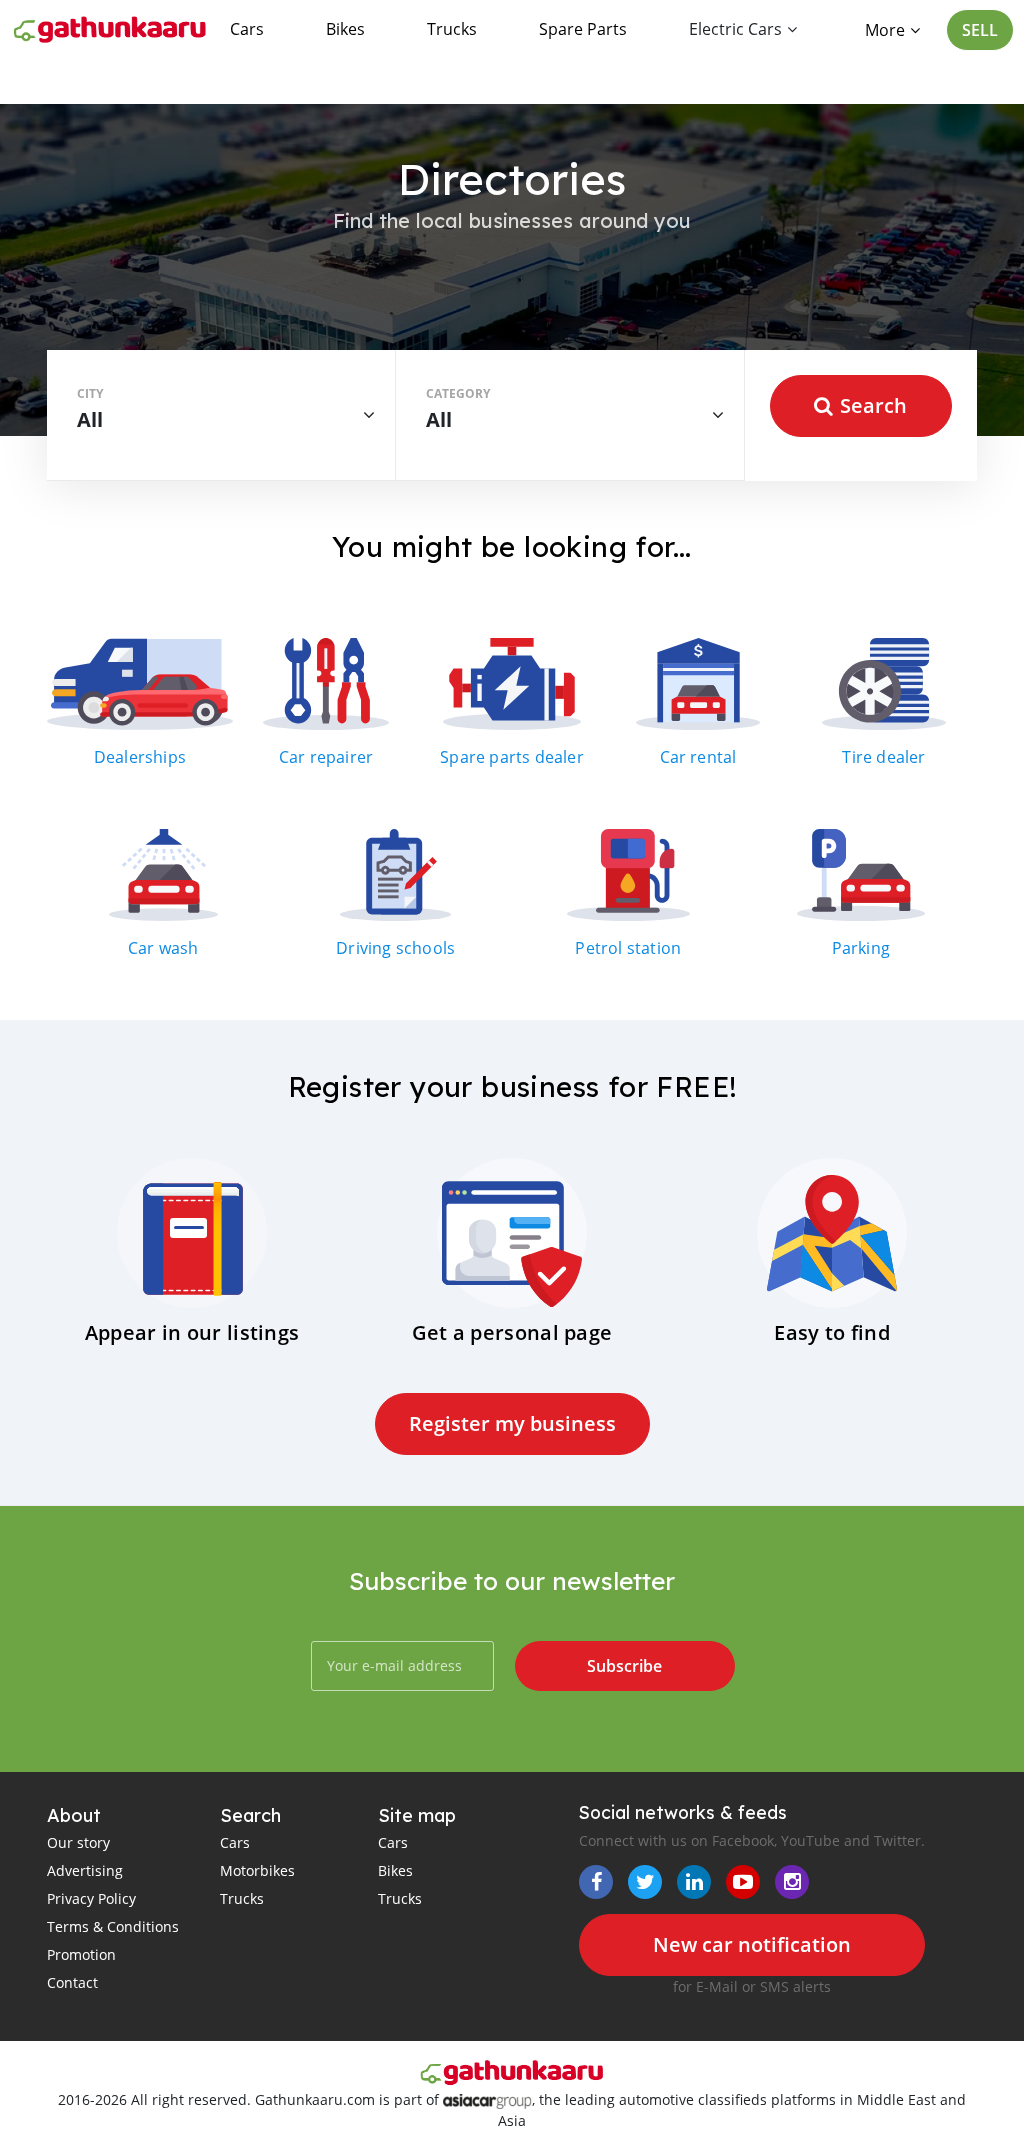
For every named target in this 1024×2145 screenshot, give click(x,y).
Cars (247, 29)
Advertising (85, 1870)
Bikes (345, 29)
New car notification (752, 1944)
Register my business (512, 1423)
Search (873, 405)
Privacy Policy (91, 1898)
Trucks (452, 29)
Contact (72, 1982)
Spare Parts (583, 29)
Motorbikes (257, 1870)
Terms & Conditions (113, 1926)
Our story (78, 1842)
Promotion (81, 1954)
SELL (980, 30)
